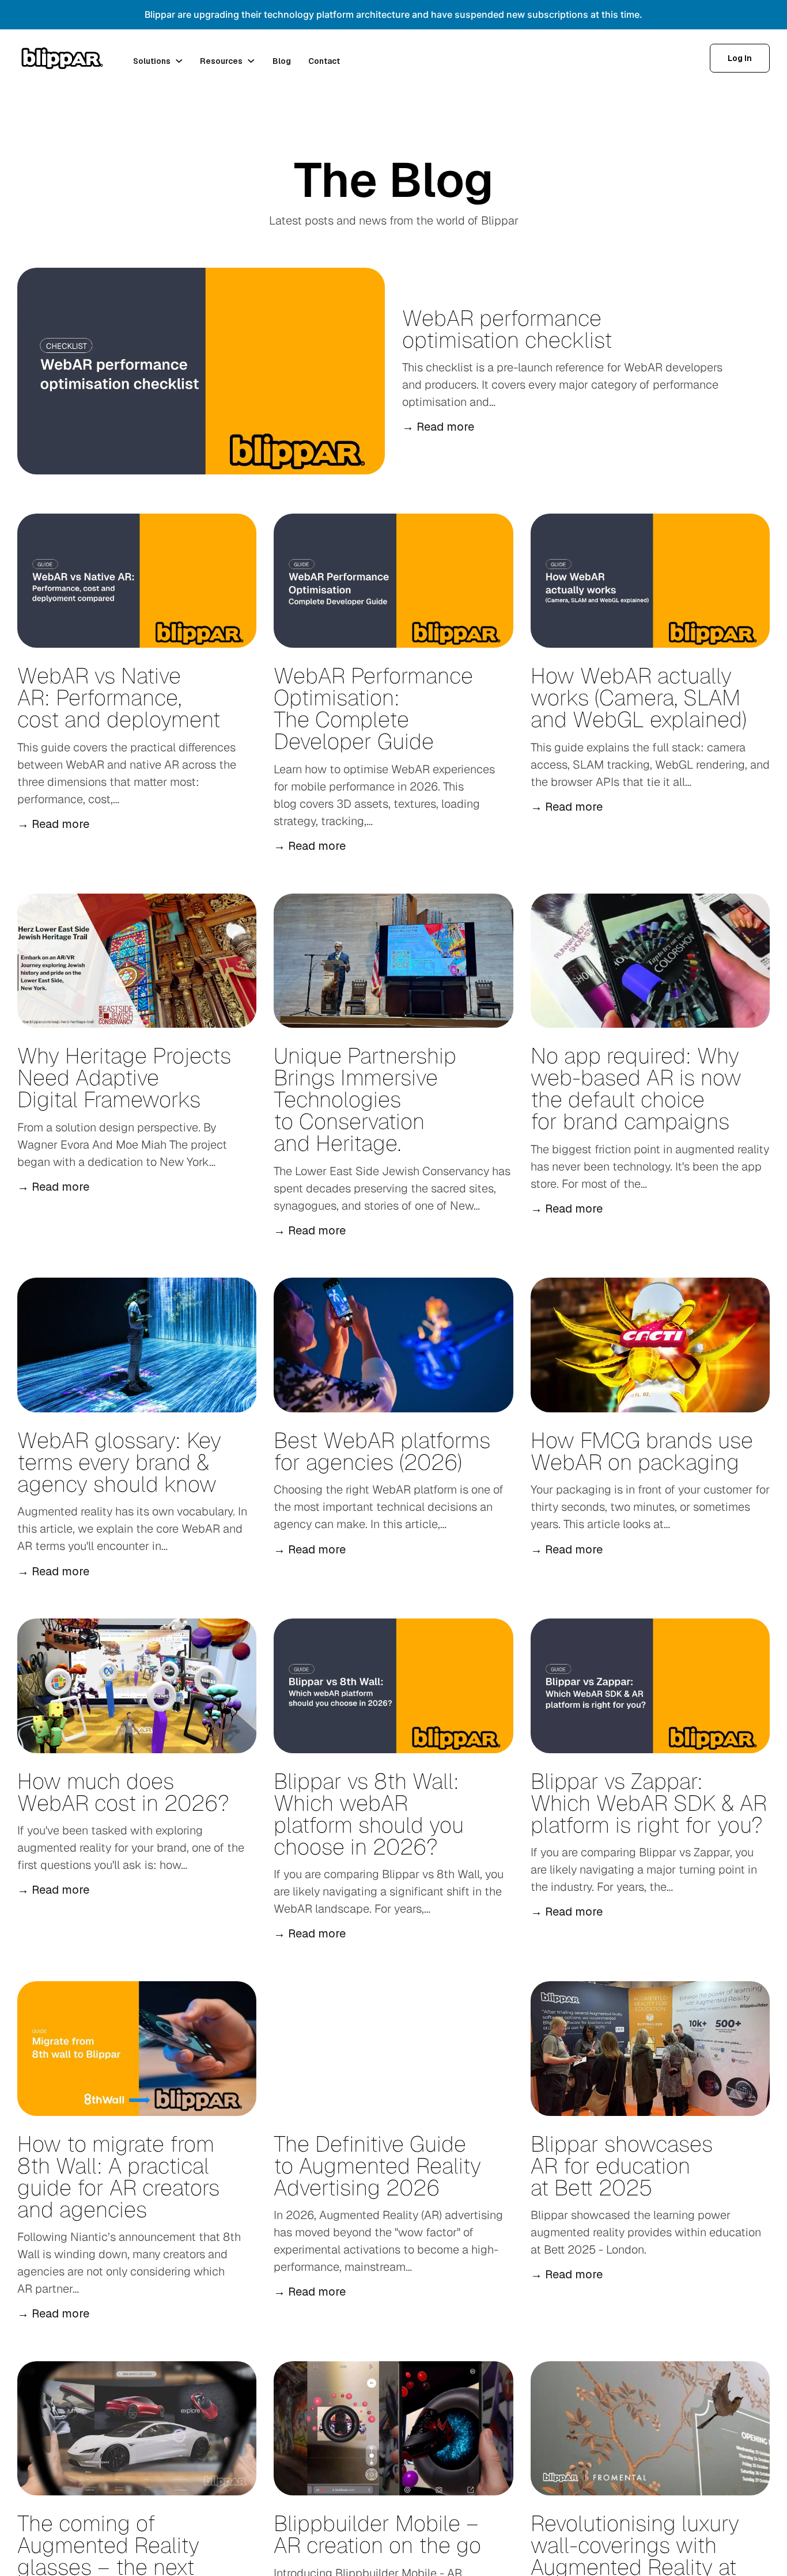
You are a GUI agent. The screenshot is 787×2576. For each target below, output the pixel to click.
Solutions (152, 61)
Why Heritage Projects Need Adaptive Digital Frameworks (124, 1078)
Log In (740, 58)
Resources (221, 61)
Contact (324, 61)
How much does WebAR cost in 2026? (123, 1792)
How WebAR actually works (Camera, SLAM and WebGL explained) (642, 698)
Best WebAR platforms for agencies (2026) (382, 1451)
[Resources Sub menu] (251, 61)
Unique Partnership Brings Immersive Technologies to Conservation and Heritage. (365, 1099)
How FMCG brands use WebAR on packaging (642, 1451)
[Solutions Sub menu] (179, 61)
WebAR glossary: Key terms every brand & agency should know (119, 1462)
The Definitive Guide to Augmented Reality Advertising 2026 (377, 2166)
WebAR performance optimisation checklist (507, 329)
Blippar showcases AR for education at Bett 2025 (622, 2166)
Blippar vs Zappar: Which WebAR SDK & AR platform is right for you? (649, 1803)
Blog (282, 61)
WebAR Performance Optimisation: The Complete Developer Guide (373, 708)
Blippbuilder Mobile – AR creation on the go (377, 2534)
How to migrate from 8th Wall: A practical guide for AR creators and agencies (118, 2177)
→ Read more (438, 427)
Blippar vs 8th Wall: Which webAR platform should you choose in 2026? (369, 1814)
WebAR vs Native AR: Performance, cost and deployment (119, 698)
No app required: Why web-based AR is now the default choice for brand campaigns (636, 1088)
